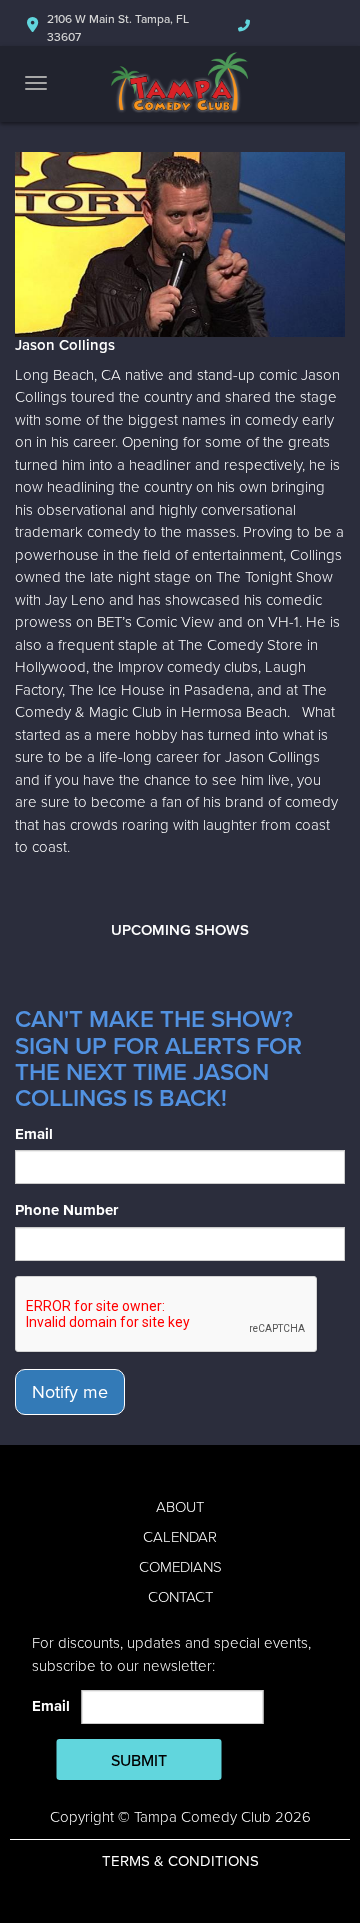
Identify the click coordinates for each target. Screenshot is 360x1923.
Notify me (70, 1392)
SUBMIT (139, 1761)
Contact (180, 1597)
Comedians (180, 1567)
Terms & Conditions (180, 1861)
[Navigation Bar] (36, 83)
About (180, 1507)
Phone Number (66, 1210)
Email (34, 1134)
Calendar (180, 1537)
